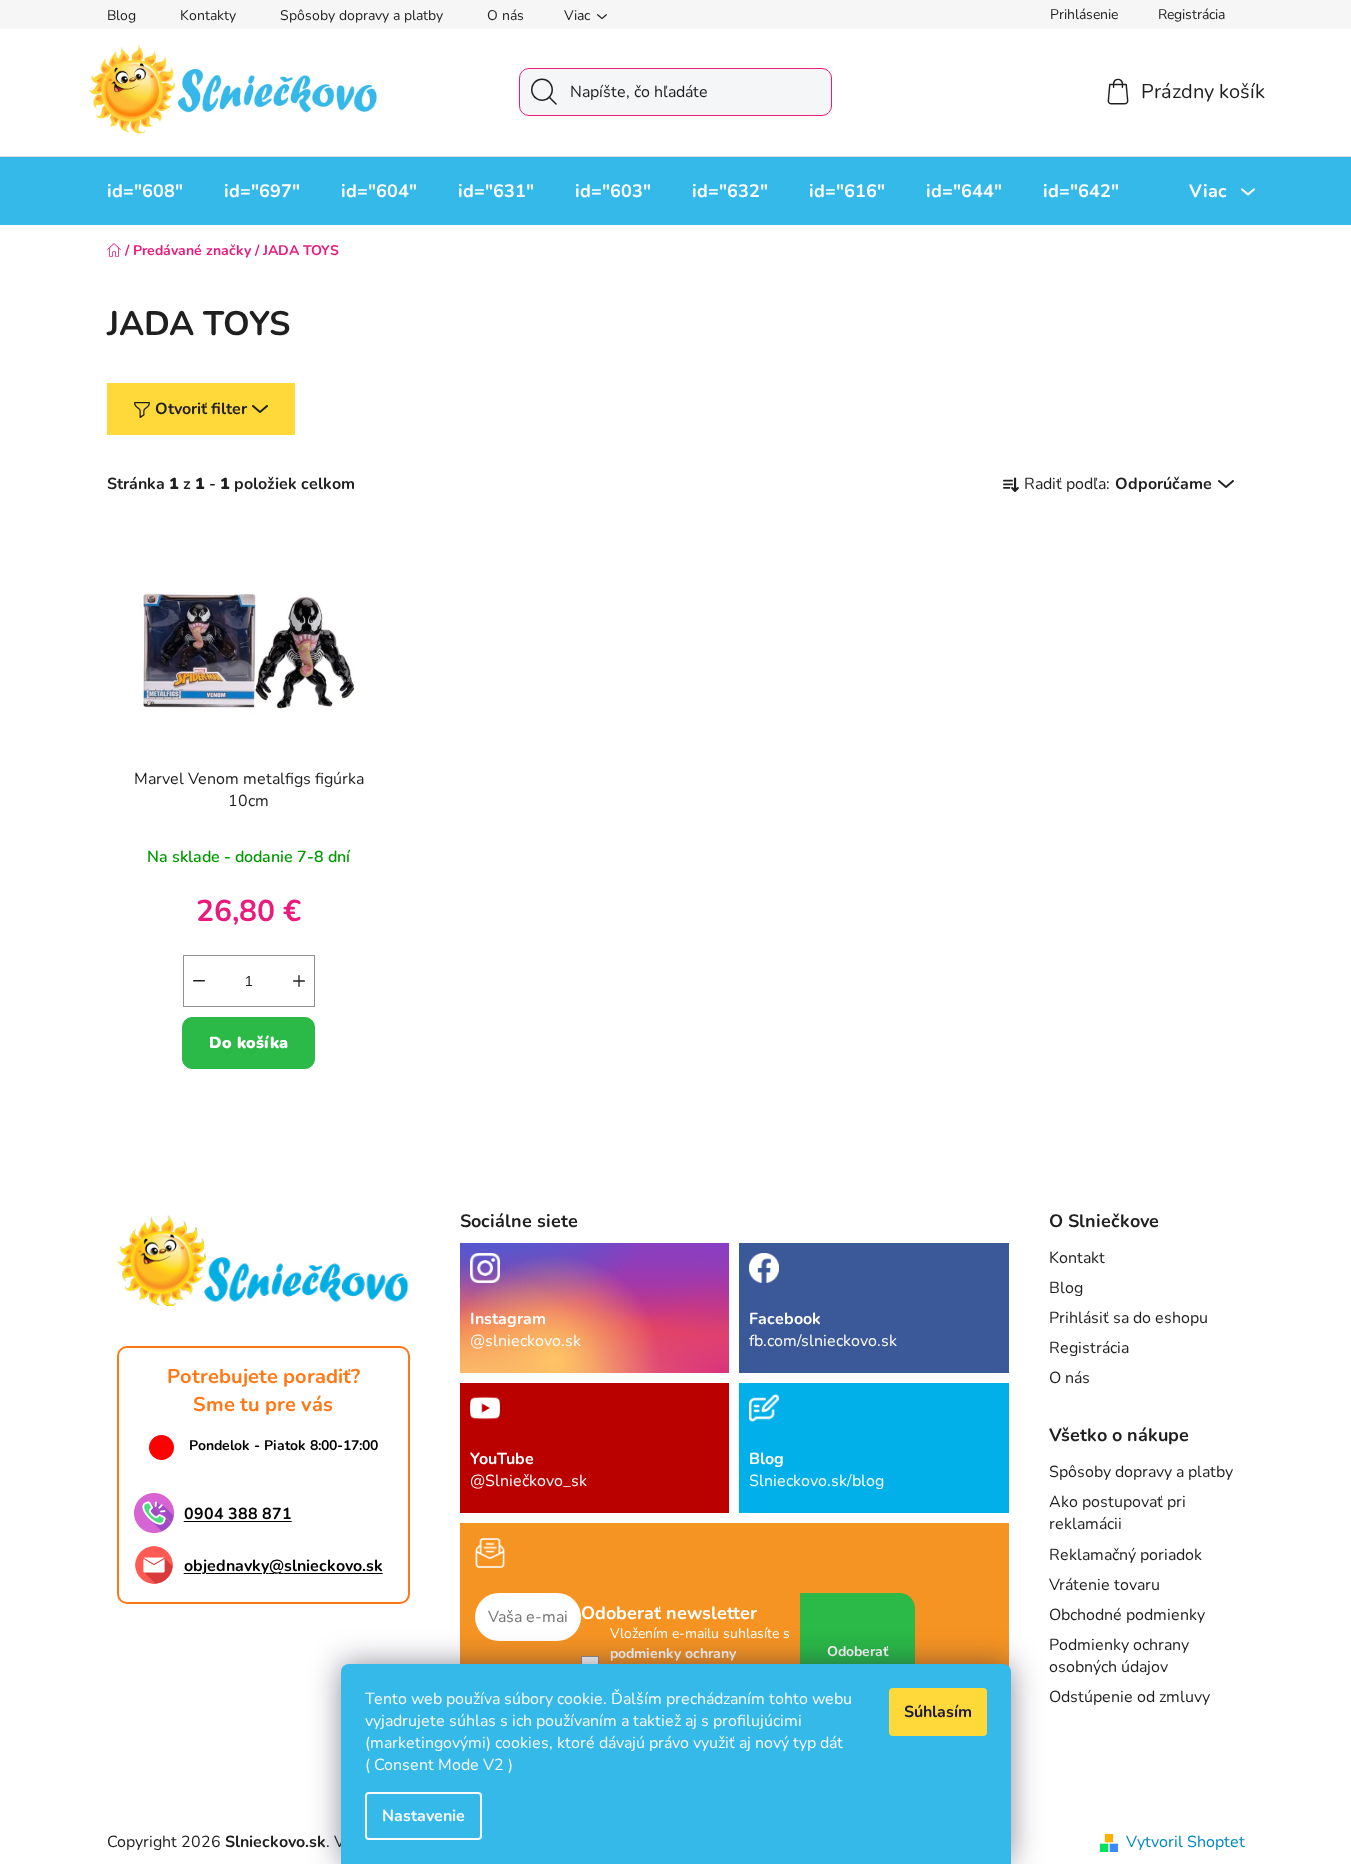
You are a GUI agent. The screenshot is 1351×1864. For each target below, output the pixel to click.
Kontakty (208, 15)
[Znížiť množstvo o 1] (199, 981)
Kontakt (1077, 1258)
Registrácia (1191, 14)
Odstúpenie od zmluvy (1129, 1697)
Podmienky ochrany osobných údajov (1119, 1656)
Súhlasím (938, 1712)
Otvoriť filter (201, 409)
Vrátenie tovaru (1104, 1585)
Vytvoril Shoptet (1185, 1842)
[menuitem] (145, 191)
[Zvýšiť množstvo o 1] (299, 981)
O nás (505, 15)
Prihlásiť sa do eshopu (1128, 1318)
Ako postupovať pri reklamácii (1117, 1513)
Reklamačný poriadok (1125, 1555)
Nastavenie (423, 1816)
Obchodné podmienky (1127, 1615)
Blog (121, 15)
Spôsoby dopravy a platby (361, 15)
